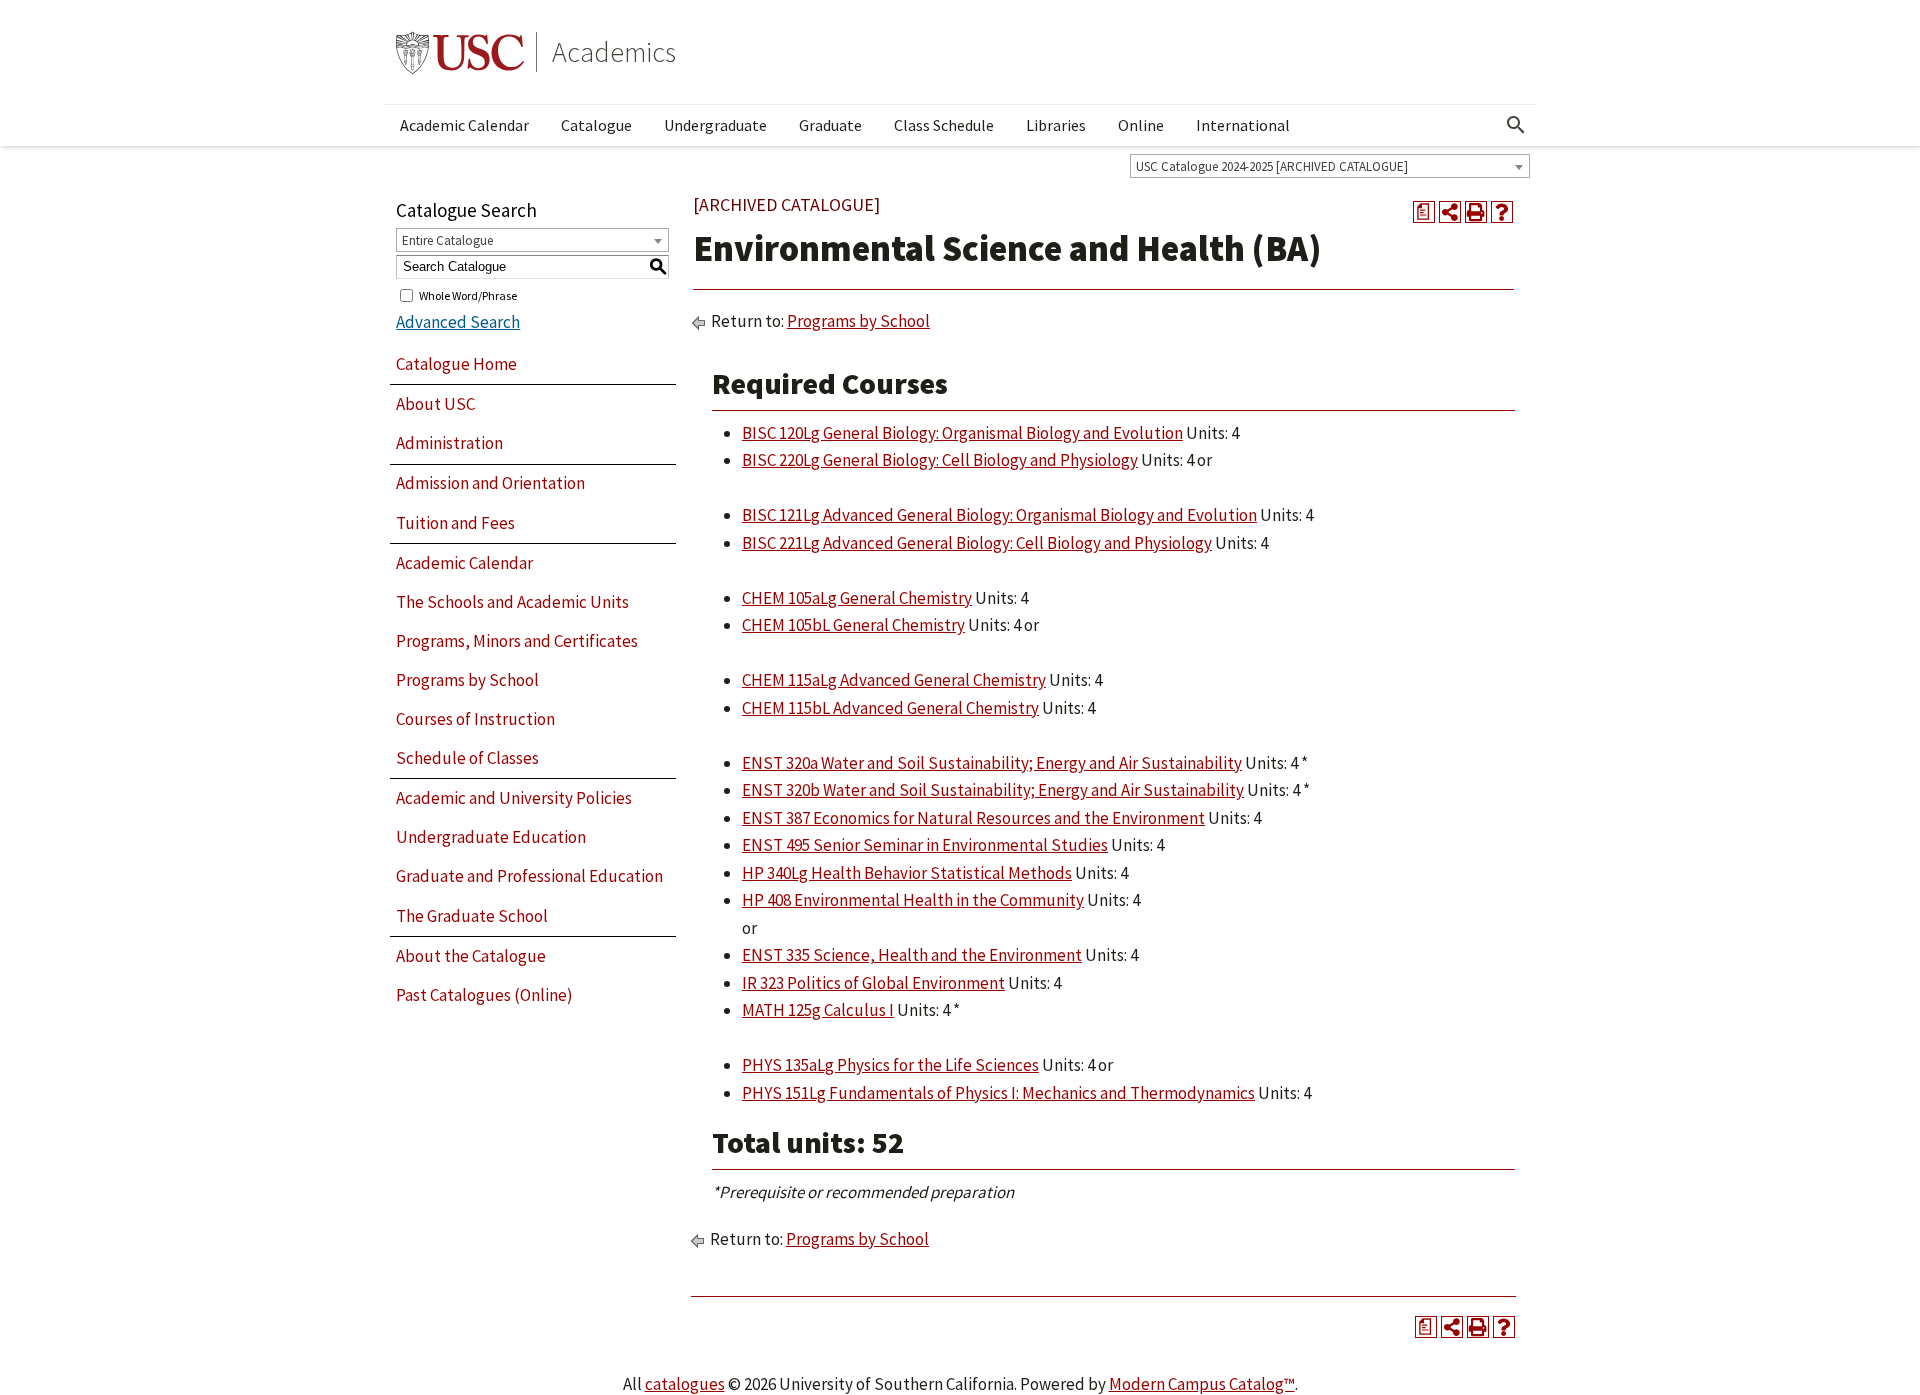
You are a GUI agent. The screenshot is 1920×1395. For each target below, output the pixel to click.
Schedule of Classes (467, 758)
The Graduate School (472, 916)
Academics (614, 52)
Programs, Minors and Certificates (517, 641)
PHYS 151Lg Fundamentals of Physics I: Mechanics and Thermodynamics (998, 1093)
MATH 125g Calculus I (818, 1010)
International (1243, 125)
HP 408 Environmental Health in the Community (913, 900)
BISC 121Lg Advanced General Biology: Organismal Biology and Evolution (999, 515)
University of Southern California (460, 52)
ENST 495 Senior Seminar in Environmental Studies (925, 845)
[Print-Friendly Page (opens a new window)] (1476, 212)
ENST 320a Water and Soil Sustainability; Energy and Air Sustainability (992, 763)
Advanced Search (458, 322)
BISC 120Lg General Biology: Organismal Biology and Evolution (962, 433)
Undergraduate (715, 125)
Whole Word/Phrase (468, 294)
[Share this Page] (1450, 212)
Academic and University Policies (514, 798)
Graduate (830, 125)
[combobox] (1330, 166)
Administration (449, 443)
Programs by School (467, 680)
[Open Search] (1516, 125)
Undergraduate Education (491, 837)
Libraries (1056, 125)
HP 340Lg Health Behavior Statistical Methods (907, 873)
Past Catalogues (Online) (484, 995)
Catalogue (596, 125)
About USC (435, 404)
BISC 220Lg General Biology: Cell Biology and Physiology (940, 460)
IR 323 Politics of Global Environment (873, 983)
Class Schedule (944, 125)
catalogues (685, 1384)
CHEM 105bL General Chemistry (853, 625)
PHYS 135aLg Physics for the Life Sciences (890, 1065)
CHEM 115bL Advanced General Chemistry (890, 708)
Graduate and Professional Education (529, 876)
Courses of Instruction (475, 719)
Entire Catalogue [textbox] (447, 240)
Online (1141, 125)
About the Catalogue (471, 956)
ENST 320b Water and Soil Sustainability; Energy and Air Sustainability (993, 790)
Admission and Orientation (490, 483)
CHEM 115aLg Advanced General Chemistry (894, 680)
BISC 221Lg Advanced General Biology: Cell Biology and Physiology (977, 543)
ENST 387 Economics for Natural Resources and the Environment (973, 818)
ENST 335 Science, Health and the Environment (912, 955)
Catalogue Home (456, 364)
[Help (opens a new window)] (1502, 212)
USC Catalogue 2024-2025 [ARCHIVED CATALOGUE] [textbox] (1272, 166)
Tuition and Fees (455, 523)
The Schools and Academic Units (512, 602)
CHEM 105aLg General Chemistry (857, 598)
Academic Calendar (464, 125)
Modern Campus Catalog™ (1202, 1384)
